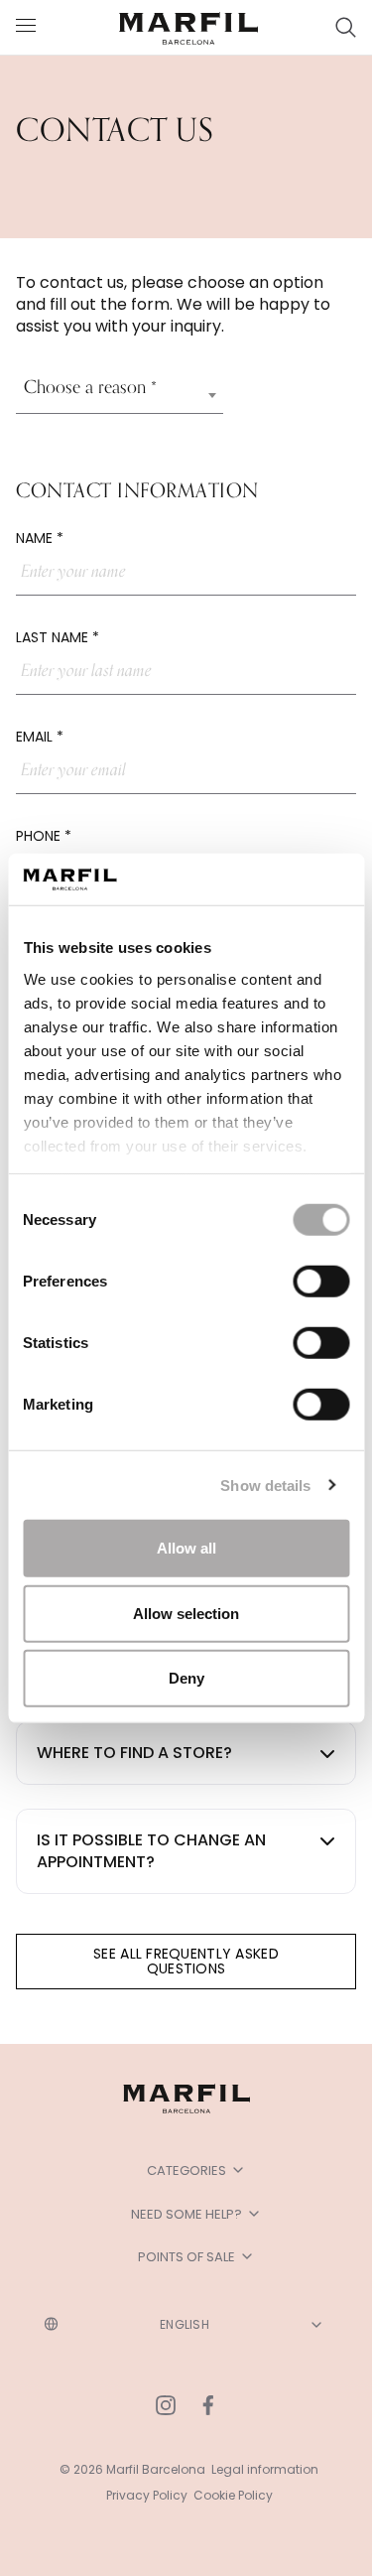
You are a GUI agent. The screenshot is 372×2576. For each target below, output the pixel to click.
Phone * (44, 836)
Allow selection (186, 1613)
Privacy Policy (147, 2495)
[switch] (321, 1282)
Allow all (186, 1548)
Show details (265, 1485)
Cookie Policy (233, 2495)
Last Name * (58, 637)
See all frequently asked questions (186, 1961)
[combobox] (120, 395)
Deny (186, 1678)
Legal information (265, 2469)
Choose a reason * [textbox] (90, 387)
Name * (40, 538)
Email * (40, 737)
